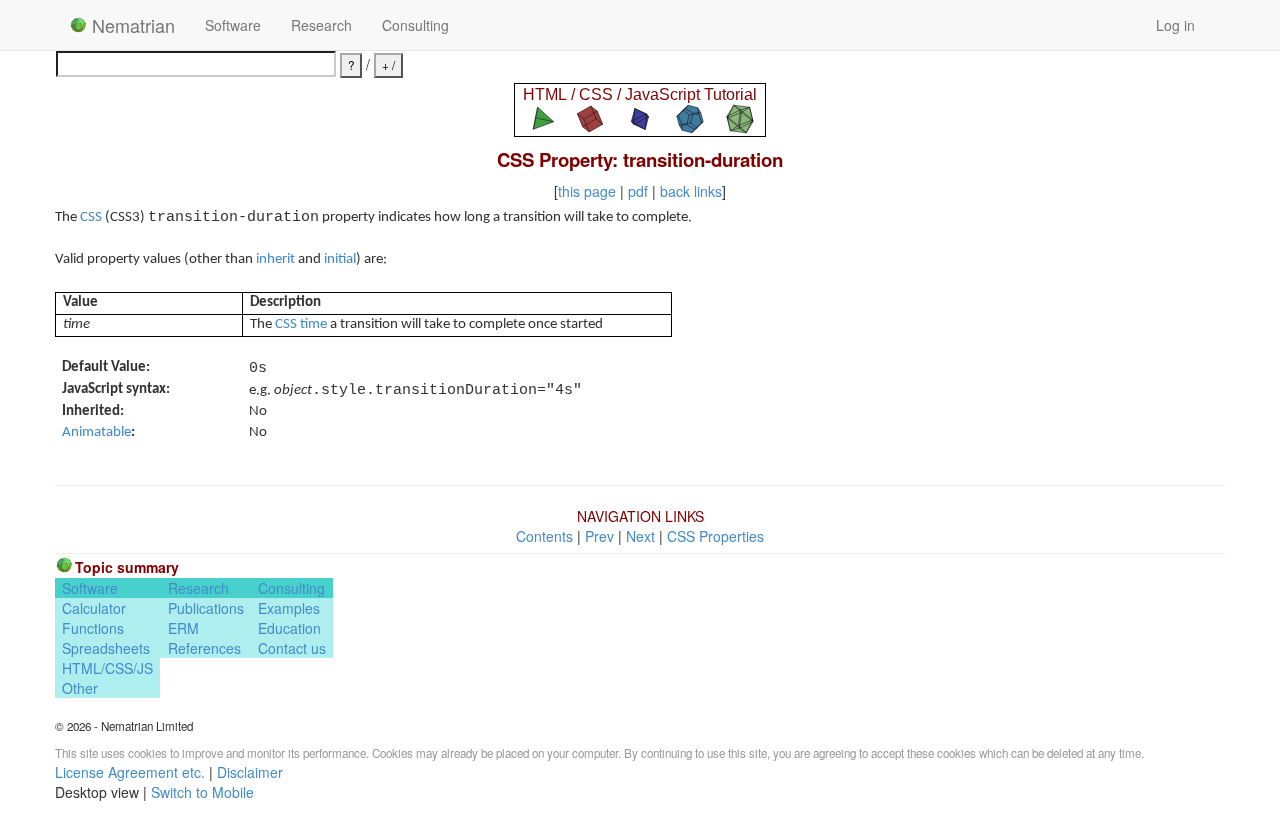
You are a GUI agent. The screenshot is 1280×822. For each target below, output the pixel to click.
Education (289, 628)
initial (340, 259)
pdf (638, 191)
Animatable (96, 432)
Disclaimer (250, 772)
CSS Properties (715, 536)
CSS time (301, 324)
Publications (206, 608)
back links (691, 191)
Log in (1175, 25)
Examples (289, 608)
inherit (275, 259)
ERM (183, 628)
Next (640, 536)
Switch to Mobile (202, 792)
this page (587, 191)
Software (233, 25)
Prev (599, 536)
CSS (91, 217)
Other (80, 688)
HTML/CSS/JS (107, 668)
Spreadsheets (106, 648)
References (204, 648)
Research (321, 25)
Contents (544, 536)
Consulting (415, 25)
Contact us (292, 648)
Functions (93, 628)
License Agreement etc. (130, 772)
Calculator (94, 608)
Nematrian (131, 25)
